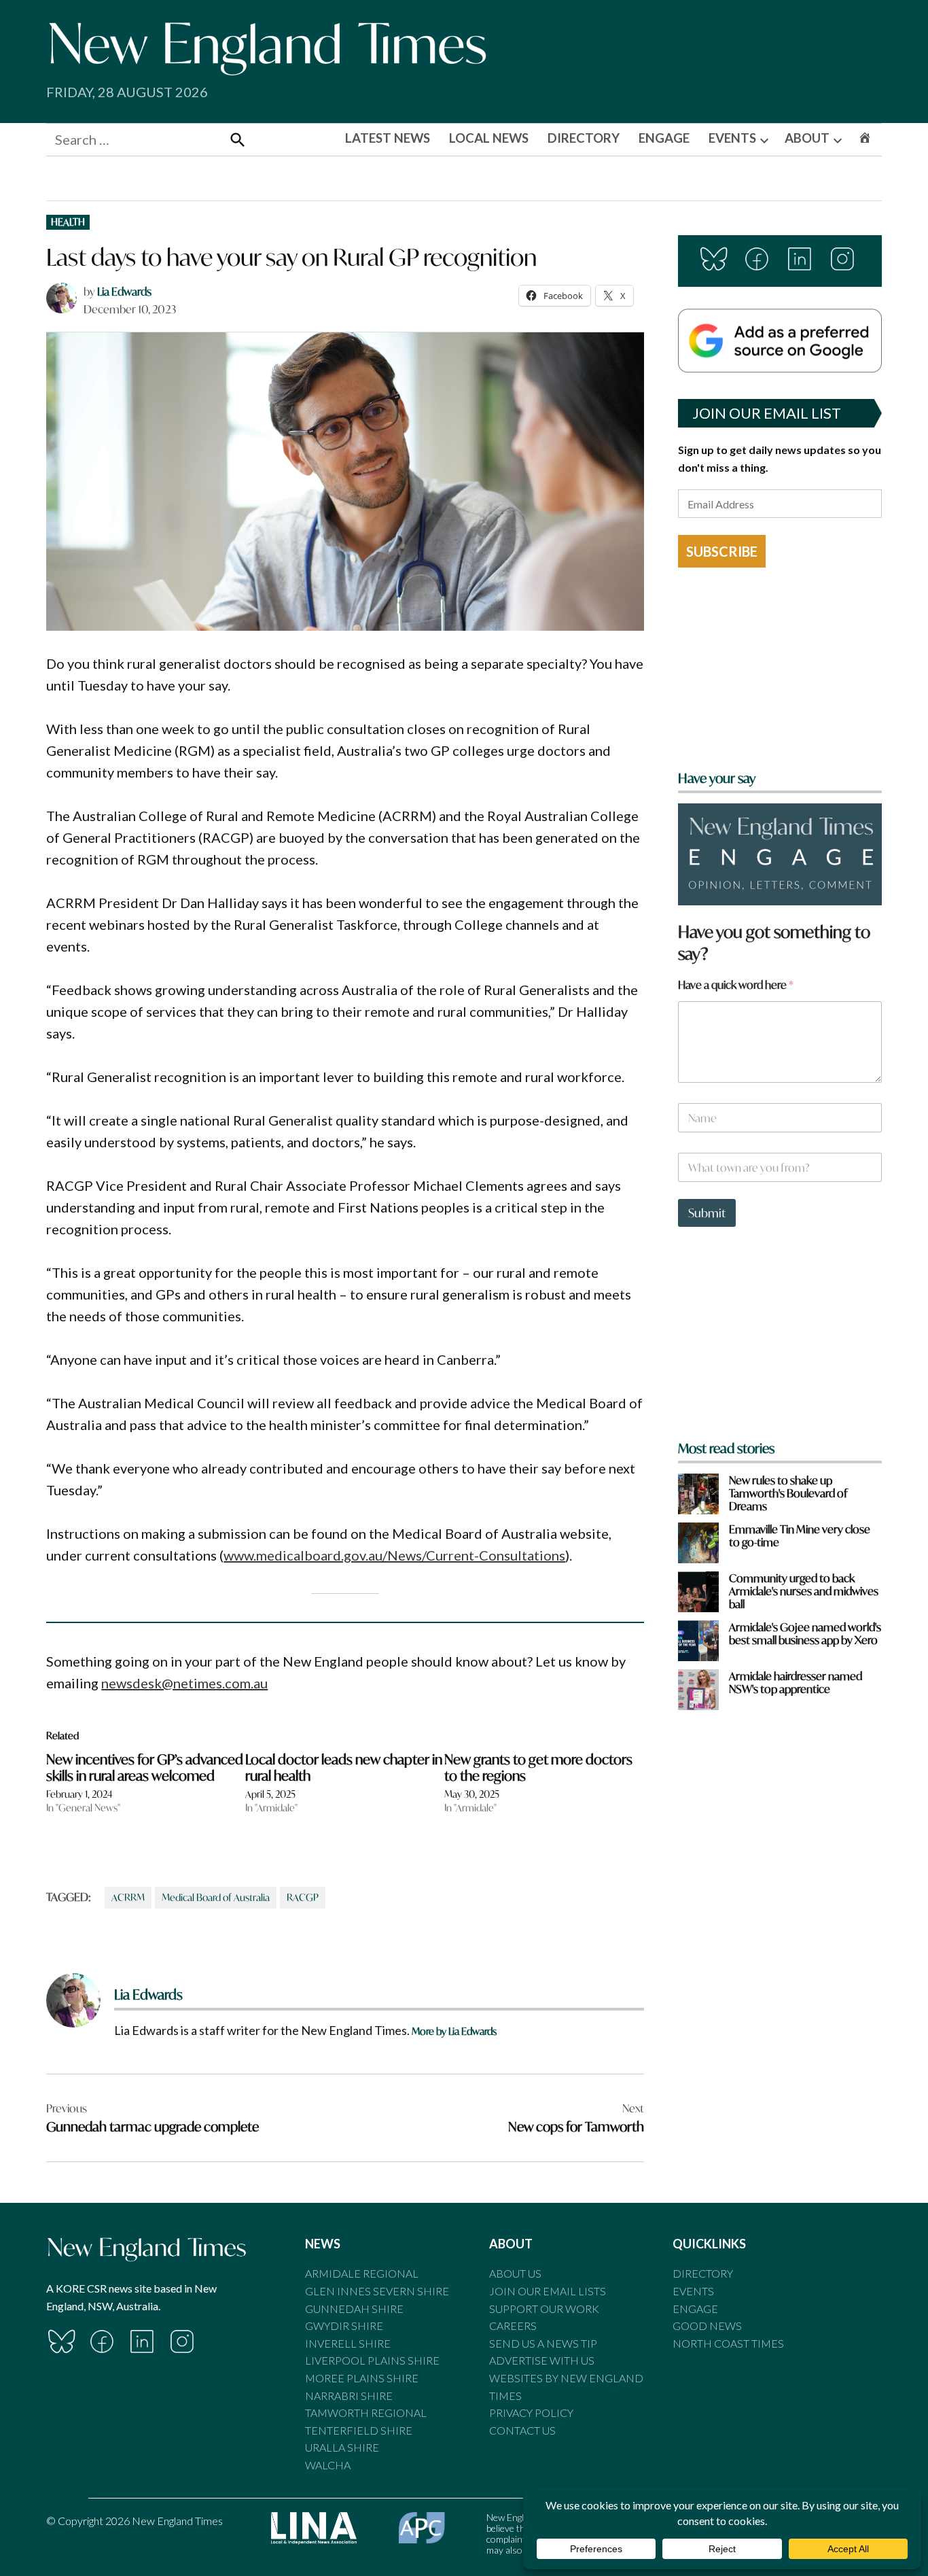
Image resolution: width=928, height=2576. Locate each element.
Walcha (328, 2465)
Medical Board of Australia (216, 1897)
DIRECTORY (584, 138)
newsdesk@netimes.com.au (184, 1683)
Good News (707, 2326)
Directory (703, 2273)
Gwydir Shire (344, 2326)
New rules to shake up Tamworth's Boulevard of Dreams (788, 1493)
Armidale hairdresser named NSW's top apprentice (796, 1682)
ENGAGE (664, 138)
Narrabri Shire (349, 2396)
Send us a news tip (543, 2343)
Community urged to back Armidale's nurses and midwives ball (804, 1591)
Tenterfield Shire (359, 2430)
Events (693, 2291)
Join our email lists (548, 2291)
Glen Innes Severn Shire (377, 2291)
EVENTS (732, 138)
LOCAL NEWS (489, 138)
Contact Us (522, 2430)
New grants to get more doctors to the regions (538, 1768)
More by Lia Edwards (454, 2031)
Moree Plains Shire (362, 2378)
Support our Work (544, 2309)
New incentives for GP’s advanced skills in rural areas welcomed (145, 1768)
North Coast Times (728, 2343)
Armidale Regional (362, 2273)
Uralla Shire (342, 2447)
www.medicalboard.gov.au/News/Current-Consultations (394, 1555)
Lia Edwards (124, 291)
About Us (515, 2273)
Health (68, 222)
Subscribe (722, 551)
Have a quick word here (736, 985)
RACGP (303, 1897)
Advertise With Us (542, 2360)
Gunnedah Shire (354, 2309)
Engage (695, 2309)
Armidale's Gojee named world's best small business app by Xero (805, 1633)
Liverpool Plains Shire (372, 2360)
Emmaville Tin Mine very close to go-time (800, 1535)
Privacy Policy (531, 2413)
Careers (513, 2326)
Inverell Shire (348, 2343)
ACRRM (128, 1897)
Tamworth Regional (366, 2413)
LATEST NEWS (388, 138)
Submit (707, 1213)
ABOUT (807, 138)
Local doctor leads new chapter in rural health (344, 1768)
